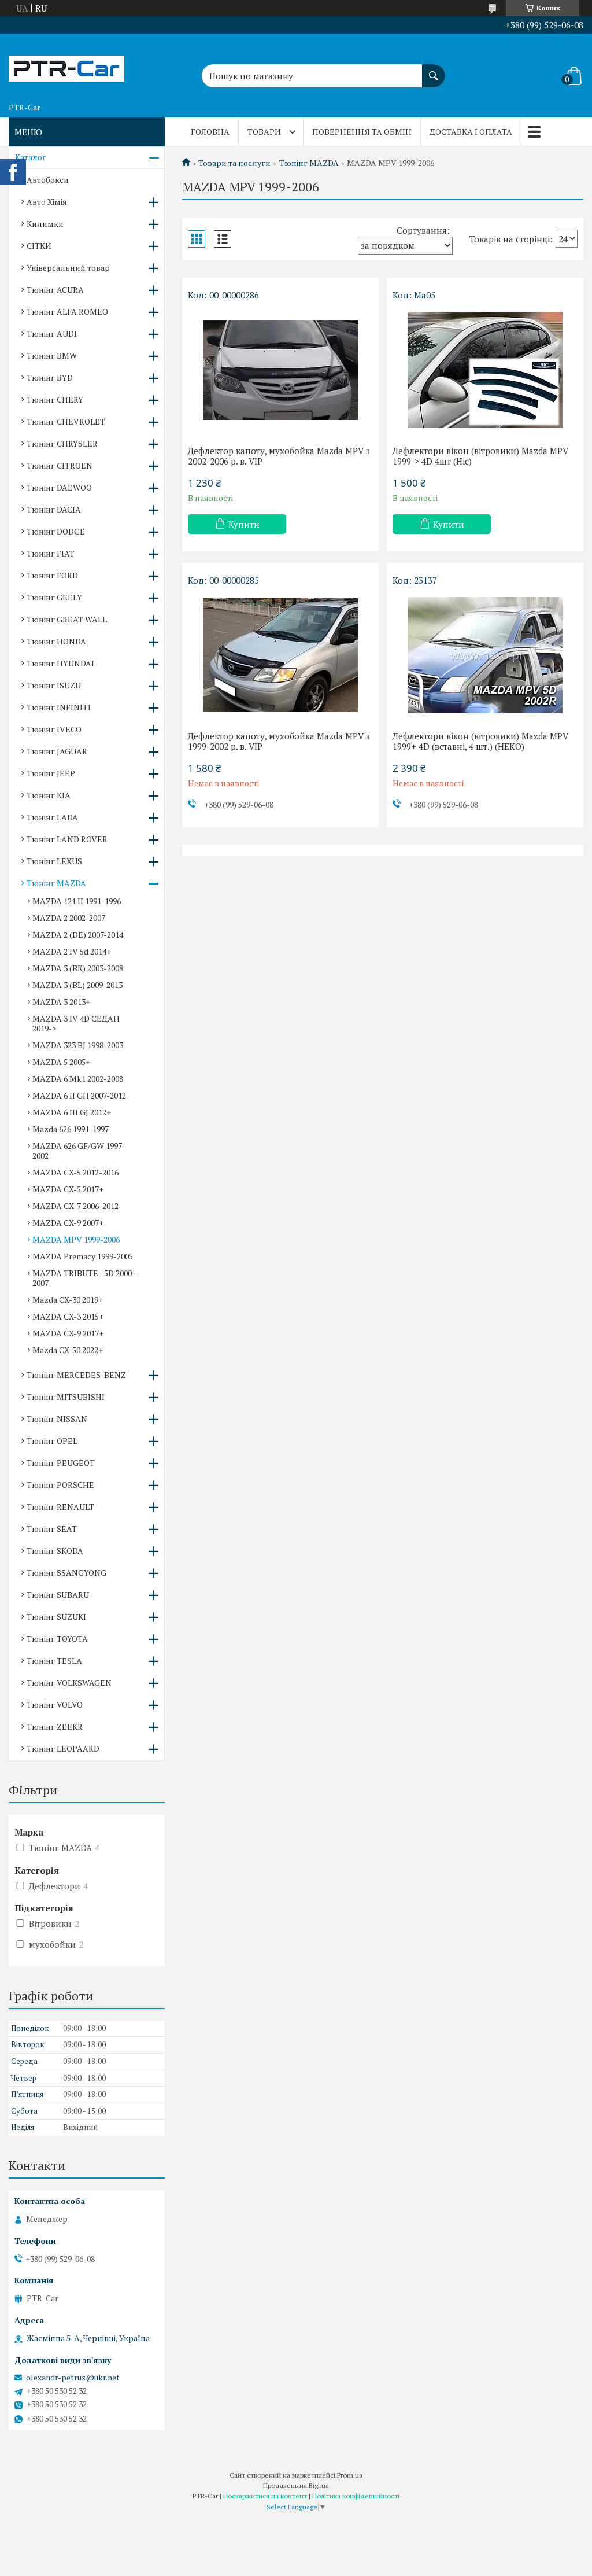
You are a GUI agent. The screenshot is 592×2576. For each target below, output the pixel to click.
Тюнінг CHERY (55, 399)
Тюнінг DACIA (54, 509)
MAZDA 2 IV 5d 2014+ (72, 951)
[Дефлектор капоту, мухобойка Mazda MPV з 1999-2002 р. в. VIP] (280, 655)
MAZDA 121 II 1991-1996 (77, 901)
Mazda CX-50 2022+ (68, 1350)
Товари (264, 132)
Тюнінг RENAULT (60, 1507)
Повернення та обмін (362, 132)
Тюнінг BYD (50, 377)
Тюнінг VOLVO (55, 1705)
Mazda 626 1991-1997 (71, 1129)
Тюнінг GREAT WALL (67, 619)
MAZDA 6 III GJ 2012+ (72, 1112)
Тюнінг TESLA (54, 1661)
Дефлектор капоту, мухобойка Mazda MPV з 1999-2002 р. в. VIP (279, 741)
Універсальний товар (68, 268)
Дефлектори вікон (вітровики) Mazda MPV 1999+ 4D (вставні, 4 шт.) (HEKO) (480, 741)
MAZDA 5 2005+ (61, 1062)
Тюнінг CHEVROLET (66, 421)
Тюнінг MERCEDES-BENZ (76, 1375)
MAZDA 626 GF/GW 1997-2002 (79, 1151)
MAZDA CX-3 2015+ (68, 1316)
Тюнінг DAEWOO (59, 487)
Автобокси (48, 180)
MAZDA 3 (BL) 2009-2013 (77, 985)
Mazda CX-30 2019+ (68, 1300)
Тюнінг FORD (52, 575)
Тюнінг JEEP (51, 773)
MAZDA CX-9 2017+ (68, 1333)
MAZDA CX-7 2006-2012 (75, 1206)
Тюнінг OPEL (52, 1441)
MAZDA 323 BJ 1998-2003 (78, 1045)
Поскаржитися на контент (265, 2496)
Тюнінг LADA (52, 817)
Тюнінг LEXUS (54, 861)
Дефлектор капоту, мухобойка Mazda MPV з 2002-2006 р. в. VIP (279, 456)
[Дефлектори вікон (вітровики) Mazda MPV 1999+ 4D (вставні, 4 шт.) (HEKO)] (485, 655)
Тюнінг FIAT (51, 553)
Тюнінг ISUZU (54, 685)
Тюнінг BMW (52, 355)
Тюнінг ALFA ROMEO (67, 312)
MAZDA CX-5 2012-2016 (75, 1172)
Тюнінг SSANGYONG (66, 1573)
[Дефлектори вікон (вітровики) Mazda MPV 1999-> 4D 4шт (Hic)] (485, 370)
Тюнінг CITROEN (60, 465)
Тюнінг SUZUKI (56, 1617)
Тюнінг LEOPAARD (63, 1748)
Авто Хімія (47, 202)
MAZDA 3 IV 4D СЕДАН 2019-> (76, 1023)
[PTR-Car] (66, 65)
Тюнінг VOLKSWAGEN (69, 1683)
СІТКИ (39, 246)
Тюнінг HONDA (56, 641)
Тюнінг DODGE (56, 531)
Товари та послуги (234, 163)
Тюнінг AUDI (52, 333)
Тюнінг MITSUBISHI (66, 1397)
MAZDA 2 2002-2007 (69, 918)
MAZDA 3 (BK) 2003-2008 (78, 968)
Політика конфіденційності (356, 2496)
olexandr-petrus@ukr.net (73, 2378)
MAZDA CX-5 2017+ (68, 1189)
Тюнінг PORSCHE (60, 1485)
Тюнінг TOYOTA (57, 1639)
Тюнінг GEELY (54, 597)
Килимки (45, 224)
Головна (210, 132)
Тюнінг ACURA (55, 290)
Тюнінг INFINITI (59, 707)
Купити (244, 524)
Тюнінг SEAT (52, 1529)
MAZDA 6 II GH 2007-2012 (79, 1095)
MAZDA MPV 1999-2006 (76, 1239)
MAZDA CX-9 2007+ (68, 1223)
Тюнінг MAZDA (309, 163)
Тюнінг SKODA (55, 1551)
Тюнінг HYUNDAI (60, 663)
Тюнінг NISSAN (57, 1419)
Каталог (31, 157)
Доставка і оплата (471, 132)
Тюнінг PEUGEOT (61, 1463)
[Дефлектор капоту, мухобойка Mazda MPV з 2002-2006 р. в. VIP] (280, 370)
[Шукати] (434, 70)
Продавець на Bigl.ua (296, 2485)
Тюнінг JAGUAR (57, 751)
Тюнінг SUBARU (58, 1595)
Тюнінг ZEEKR (55, 1726)
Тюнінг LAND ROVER (67, 839)
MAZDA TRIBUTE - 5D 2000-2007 (84, 1278)
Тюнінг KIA (49, 795)
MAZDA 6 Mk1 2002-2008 (78, 1079)
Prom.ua (350, 2475)
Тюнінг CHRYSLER (62, 443)
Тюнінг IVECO (54, 729)
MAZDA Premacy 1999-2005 (83, 1256)
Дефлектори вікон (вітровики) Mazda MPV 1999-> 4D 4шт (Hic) (480, 456)
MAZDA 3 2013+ (61, 1002)
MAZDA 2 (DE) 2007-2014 (78, 935)
